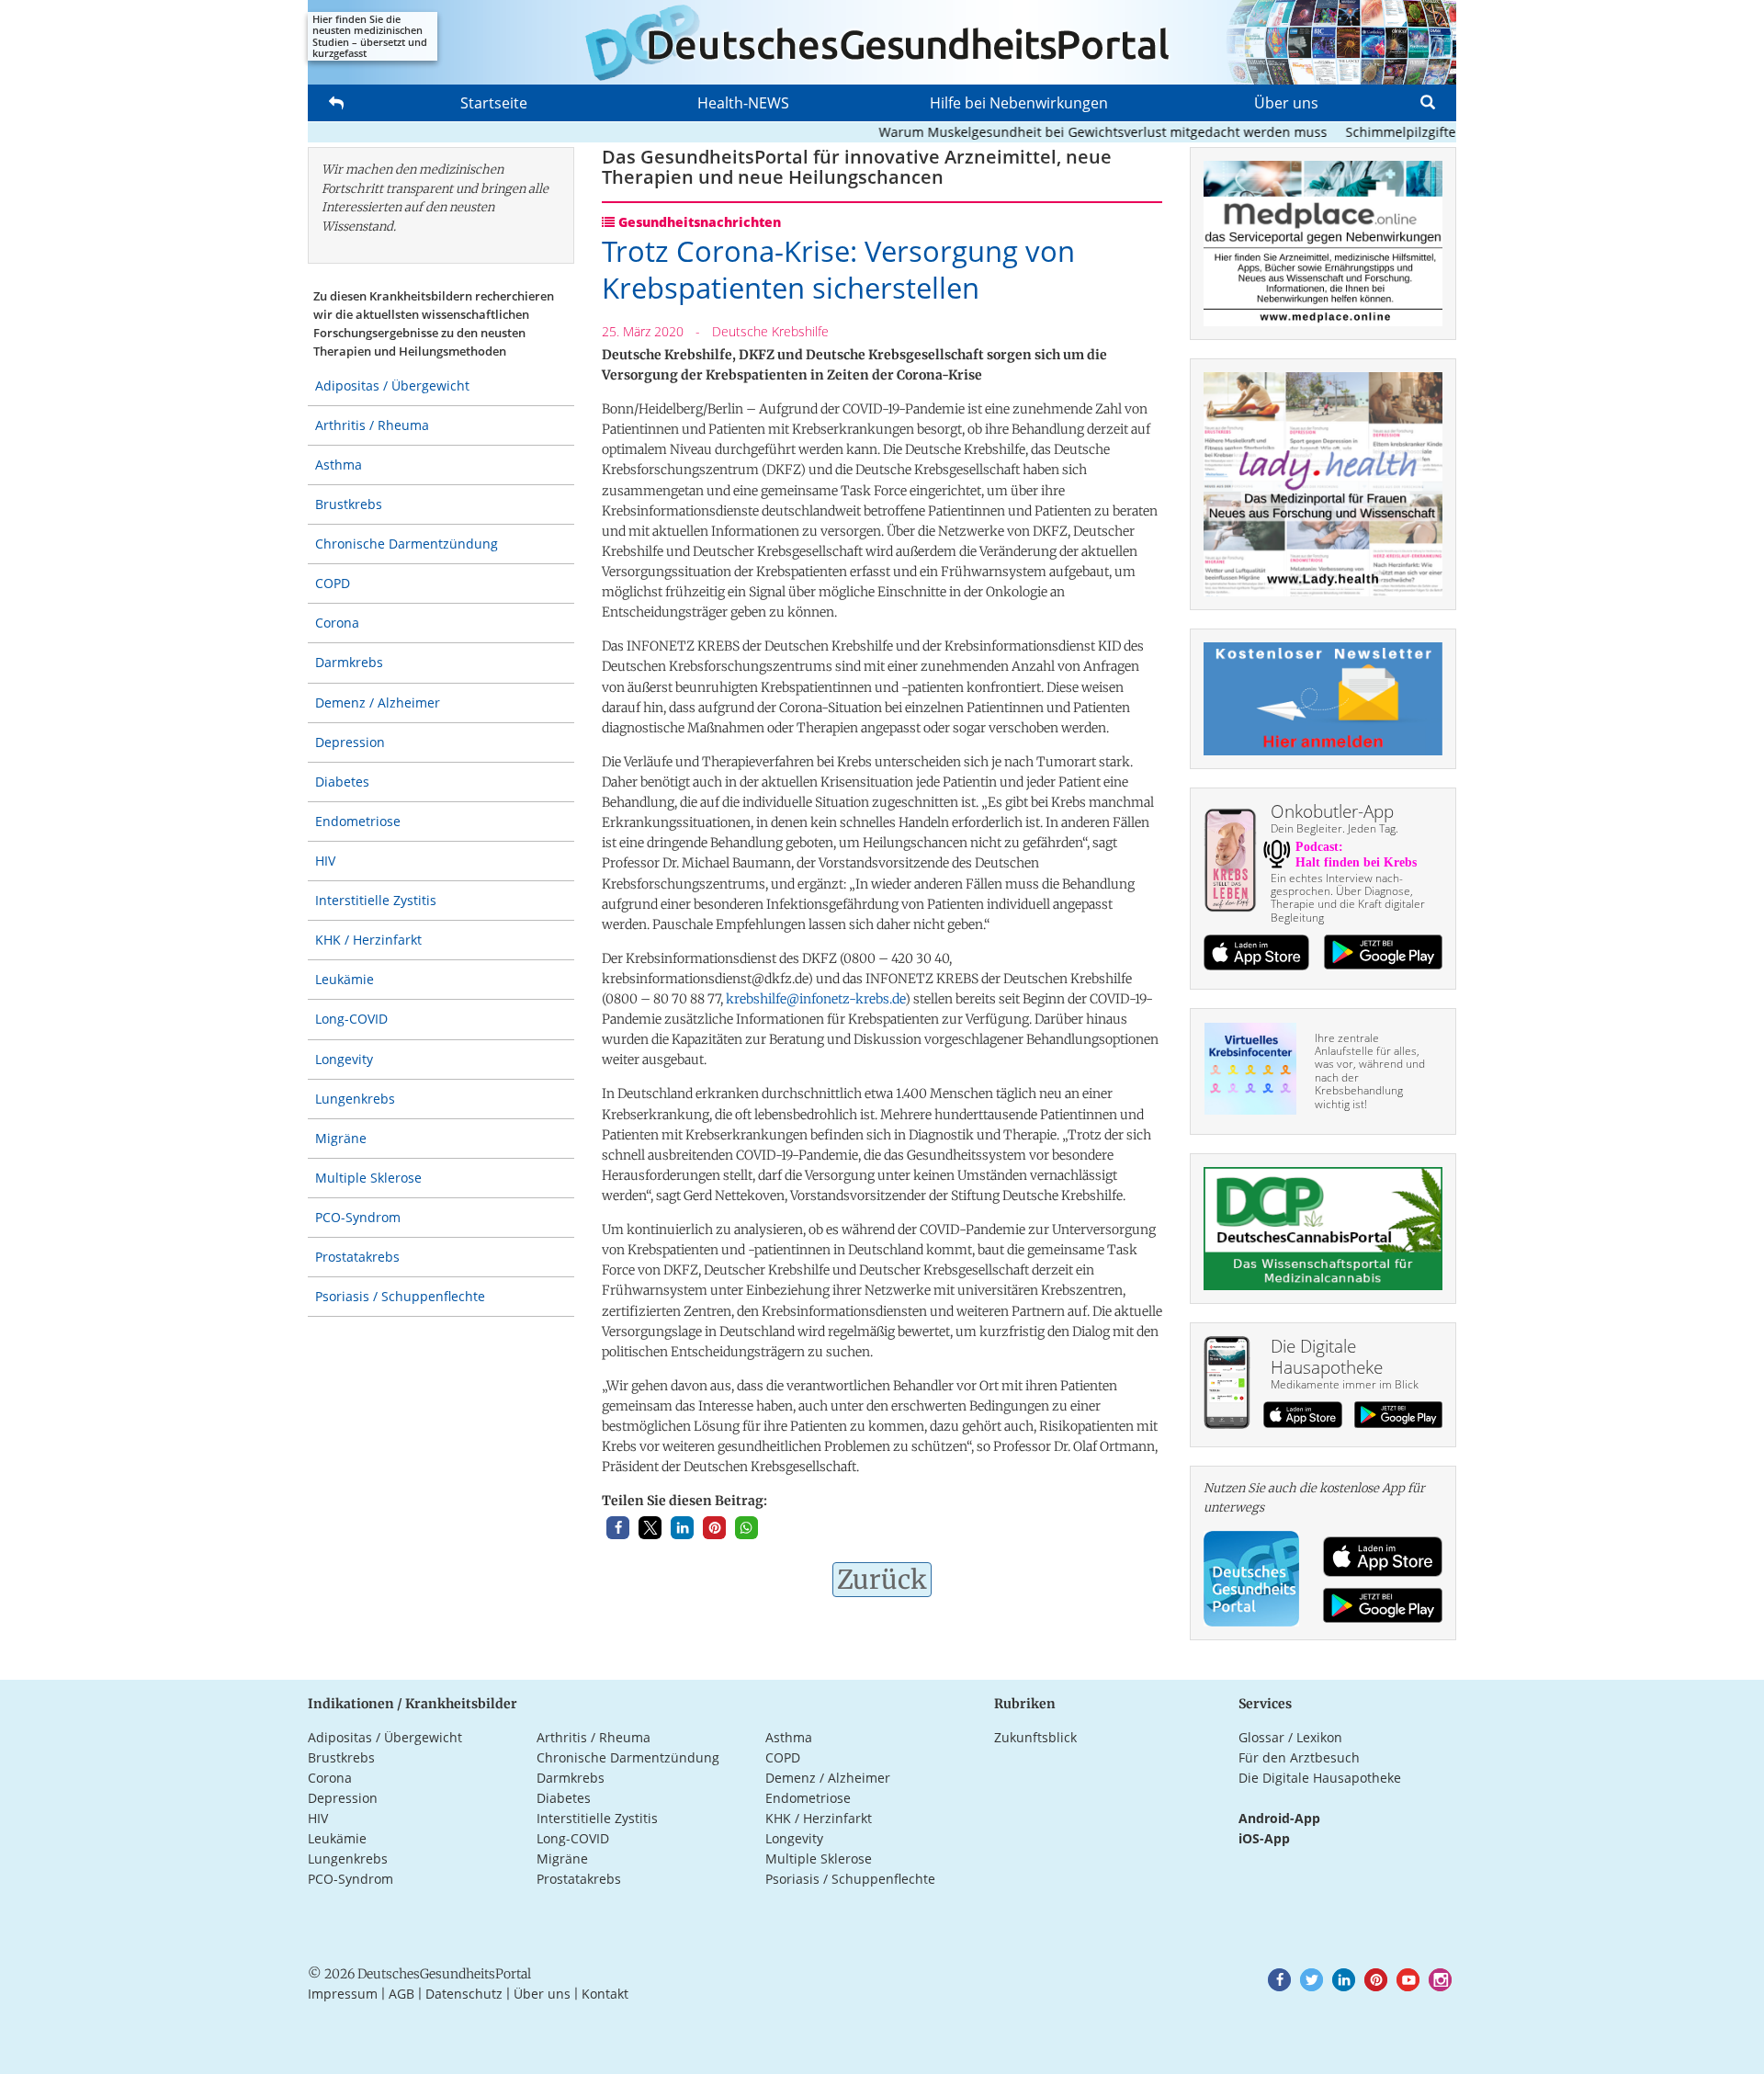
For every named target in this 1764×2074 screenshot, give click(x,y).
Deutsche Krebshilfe (770, 331)
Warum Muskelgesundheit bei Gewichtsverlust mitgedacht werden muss (1069, 132)
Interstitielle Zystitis (376, 900)
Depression (350, 742)
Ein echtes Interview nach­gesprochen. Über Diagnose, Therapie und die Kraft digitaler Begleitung (1348, 898)
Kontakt (605, 1994)
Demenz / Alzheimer (378, 703)
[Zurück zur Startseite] (882, 42)
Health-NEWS (743, 103)
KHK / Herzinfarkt (368, 940)
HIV (325, 861)
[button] (618, 1528)
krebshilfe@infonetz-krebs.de (815, 999)
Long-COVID (351, 1019)
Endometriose (358, 821)
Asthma (339, 465)
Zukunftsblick (1035, 1737)
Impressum (343, 1994)
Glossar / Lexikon (1290, 1737)
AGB (401, 1994)
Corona (337, 623)
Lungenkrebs (355, 1099)
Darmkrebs (349, 662)
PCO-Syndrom (358, 1217)
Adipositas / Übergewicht (392, 385)
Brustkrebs (349, 504)
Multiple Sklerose (368, 1178)
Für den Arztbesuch (1299, 1757)
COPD (333, 583)
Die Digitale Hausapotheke (1320, 1778)
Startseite (494, 103)
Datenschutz (464, 1994)
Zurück (882, 1580)
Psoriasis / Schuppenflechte (400, 1296)
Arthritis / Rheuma (372, 425)
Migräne (341, 1138)
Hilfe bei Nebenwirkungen (1019, 103)
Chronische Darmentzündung (407, 544)
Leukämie (345, 979)
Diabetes (342, 782)
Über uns (1286, 103)
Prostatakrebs (357, 1257)
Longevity (344, 1059)
